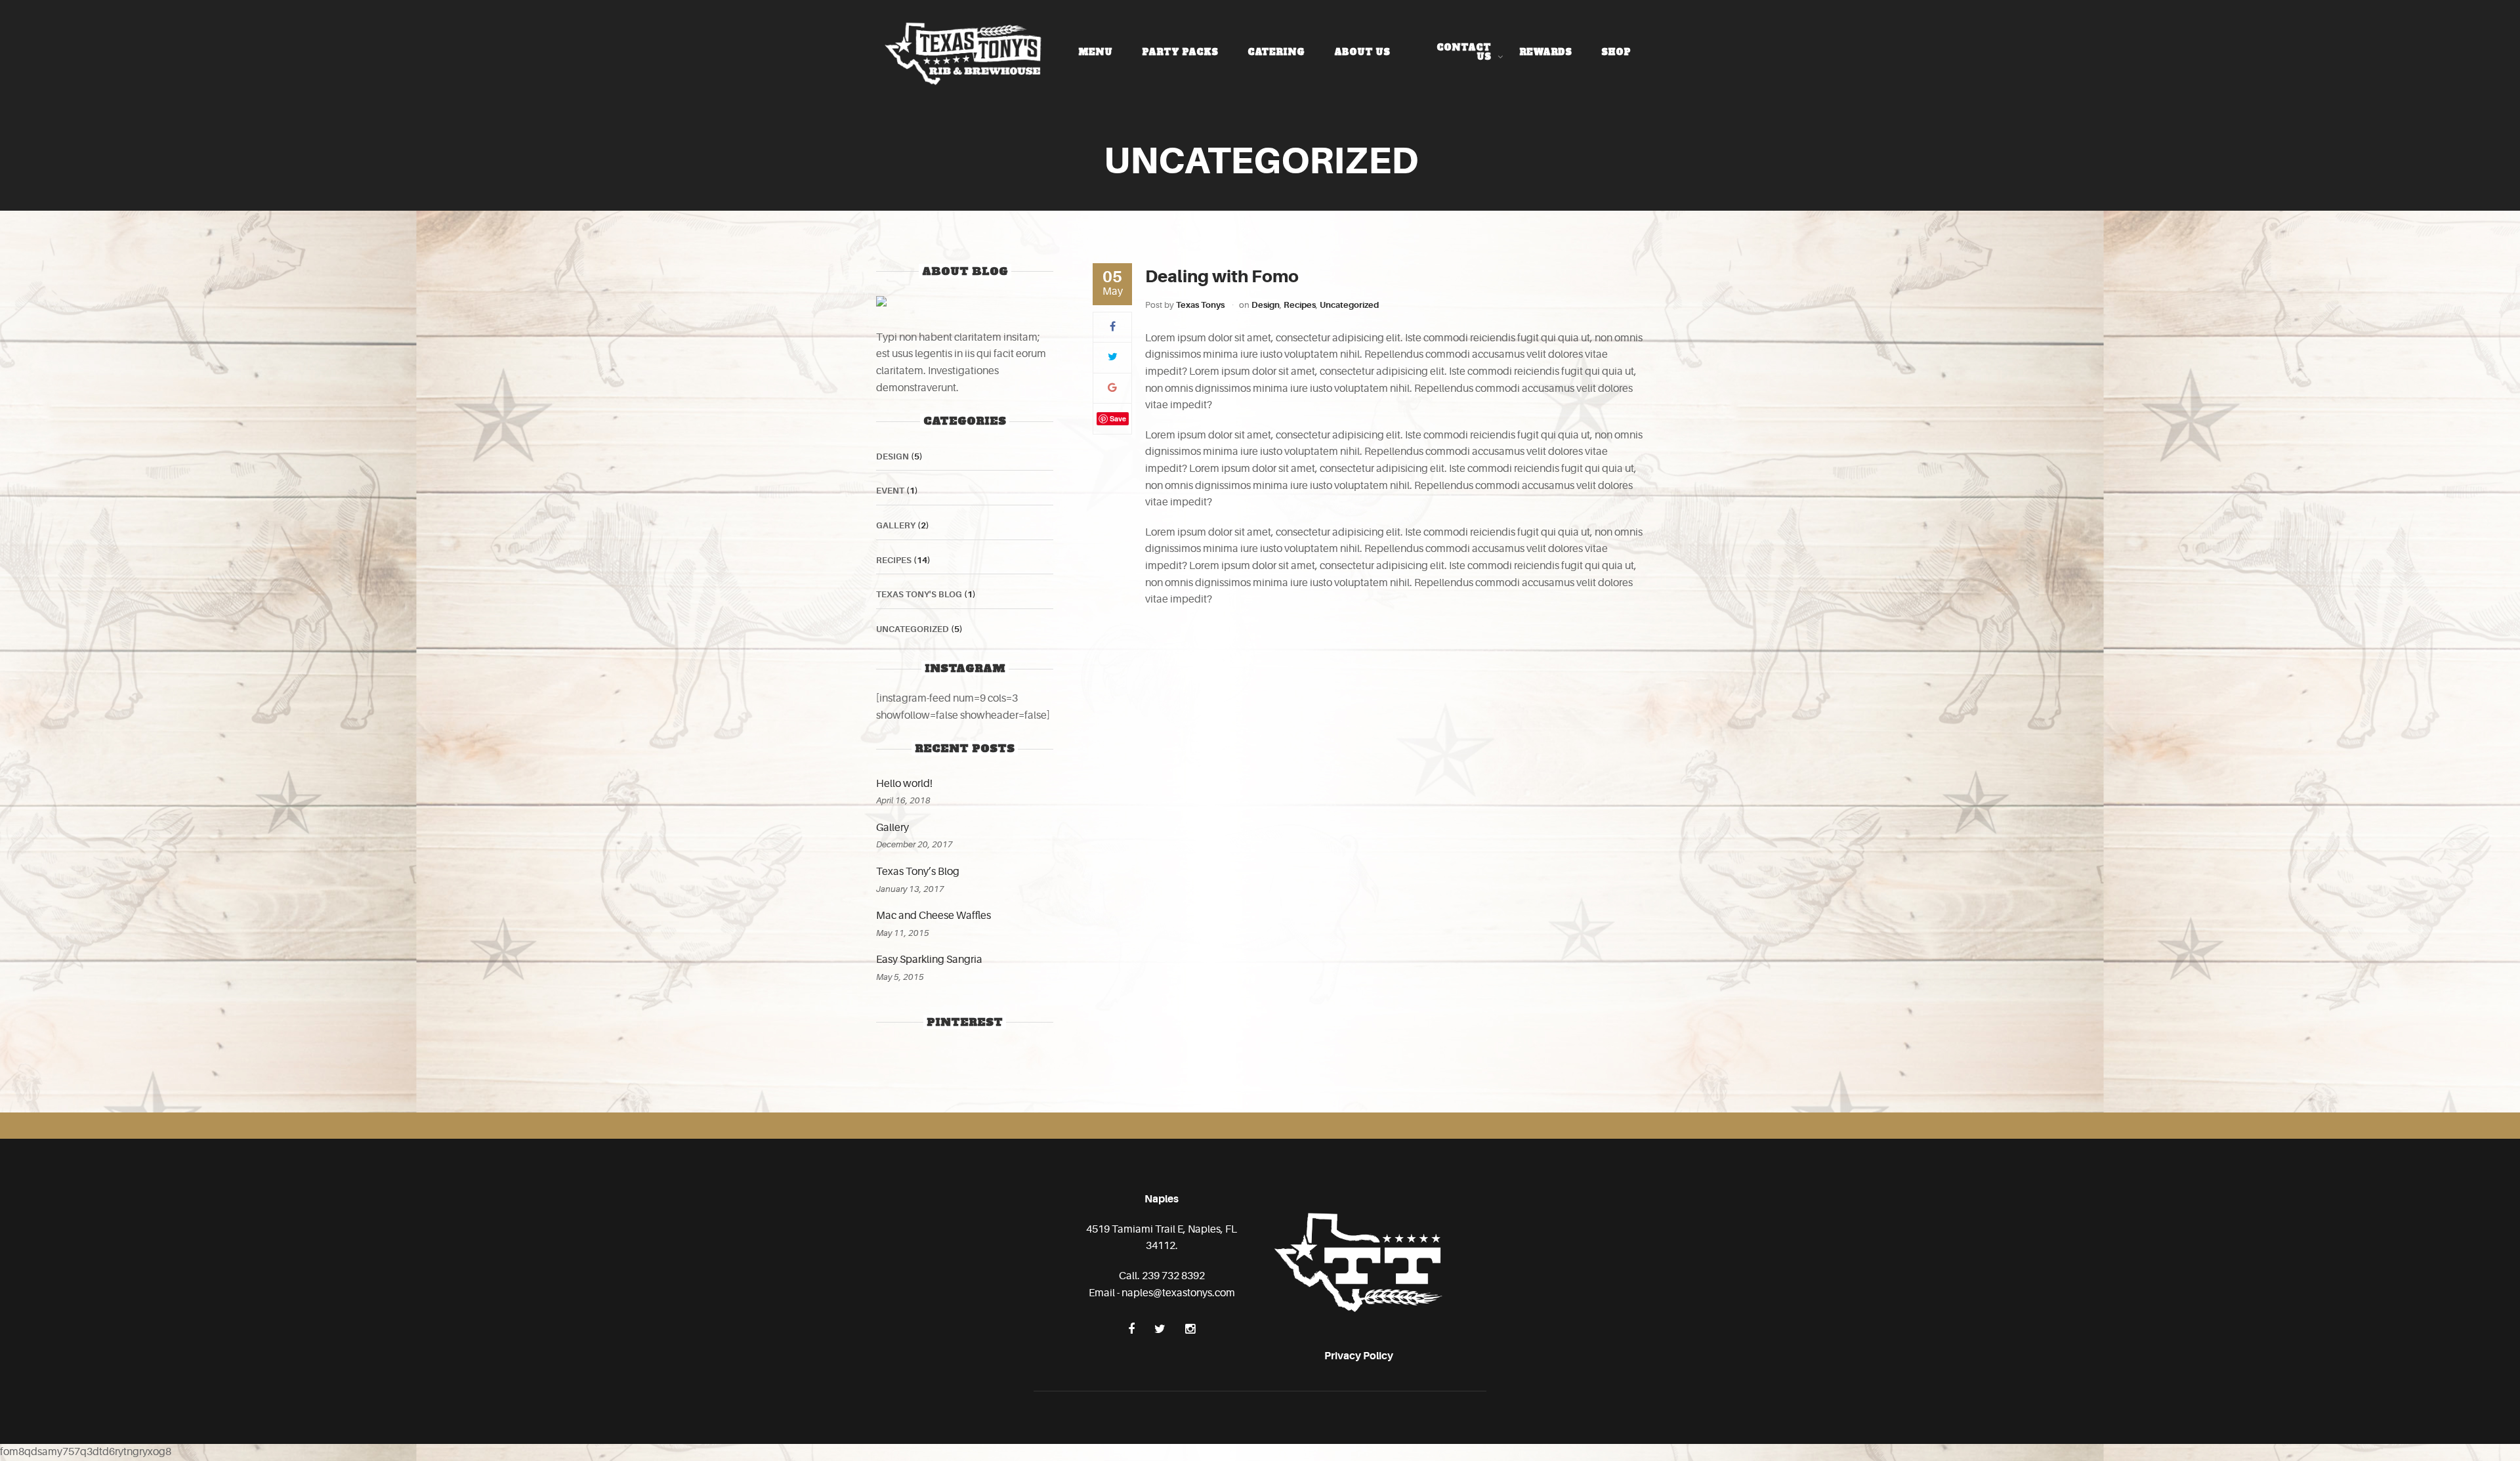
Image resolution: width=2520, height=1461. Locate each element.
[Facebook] (1113, 327)
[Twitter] (1113, 357)
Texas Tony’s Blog (918, 872)
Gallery (896, 525)
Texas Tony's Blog (919, 594)
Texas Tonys (1200, 305)
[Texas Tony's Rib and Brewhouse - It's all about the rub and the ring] (964, 52)
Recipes (1300, 305)
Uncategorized (1349, 305)
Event (890, 491)
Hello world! (904, 784)
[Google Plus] (1112, 388)
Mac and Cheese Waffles (934, 916)
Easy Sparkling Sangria (929, 960)
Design (1266, 305)
